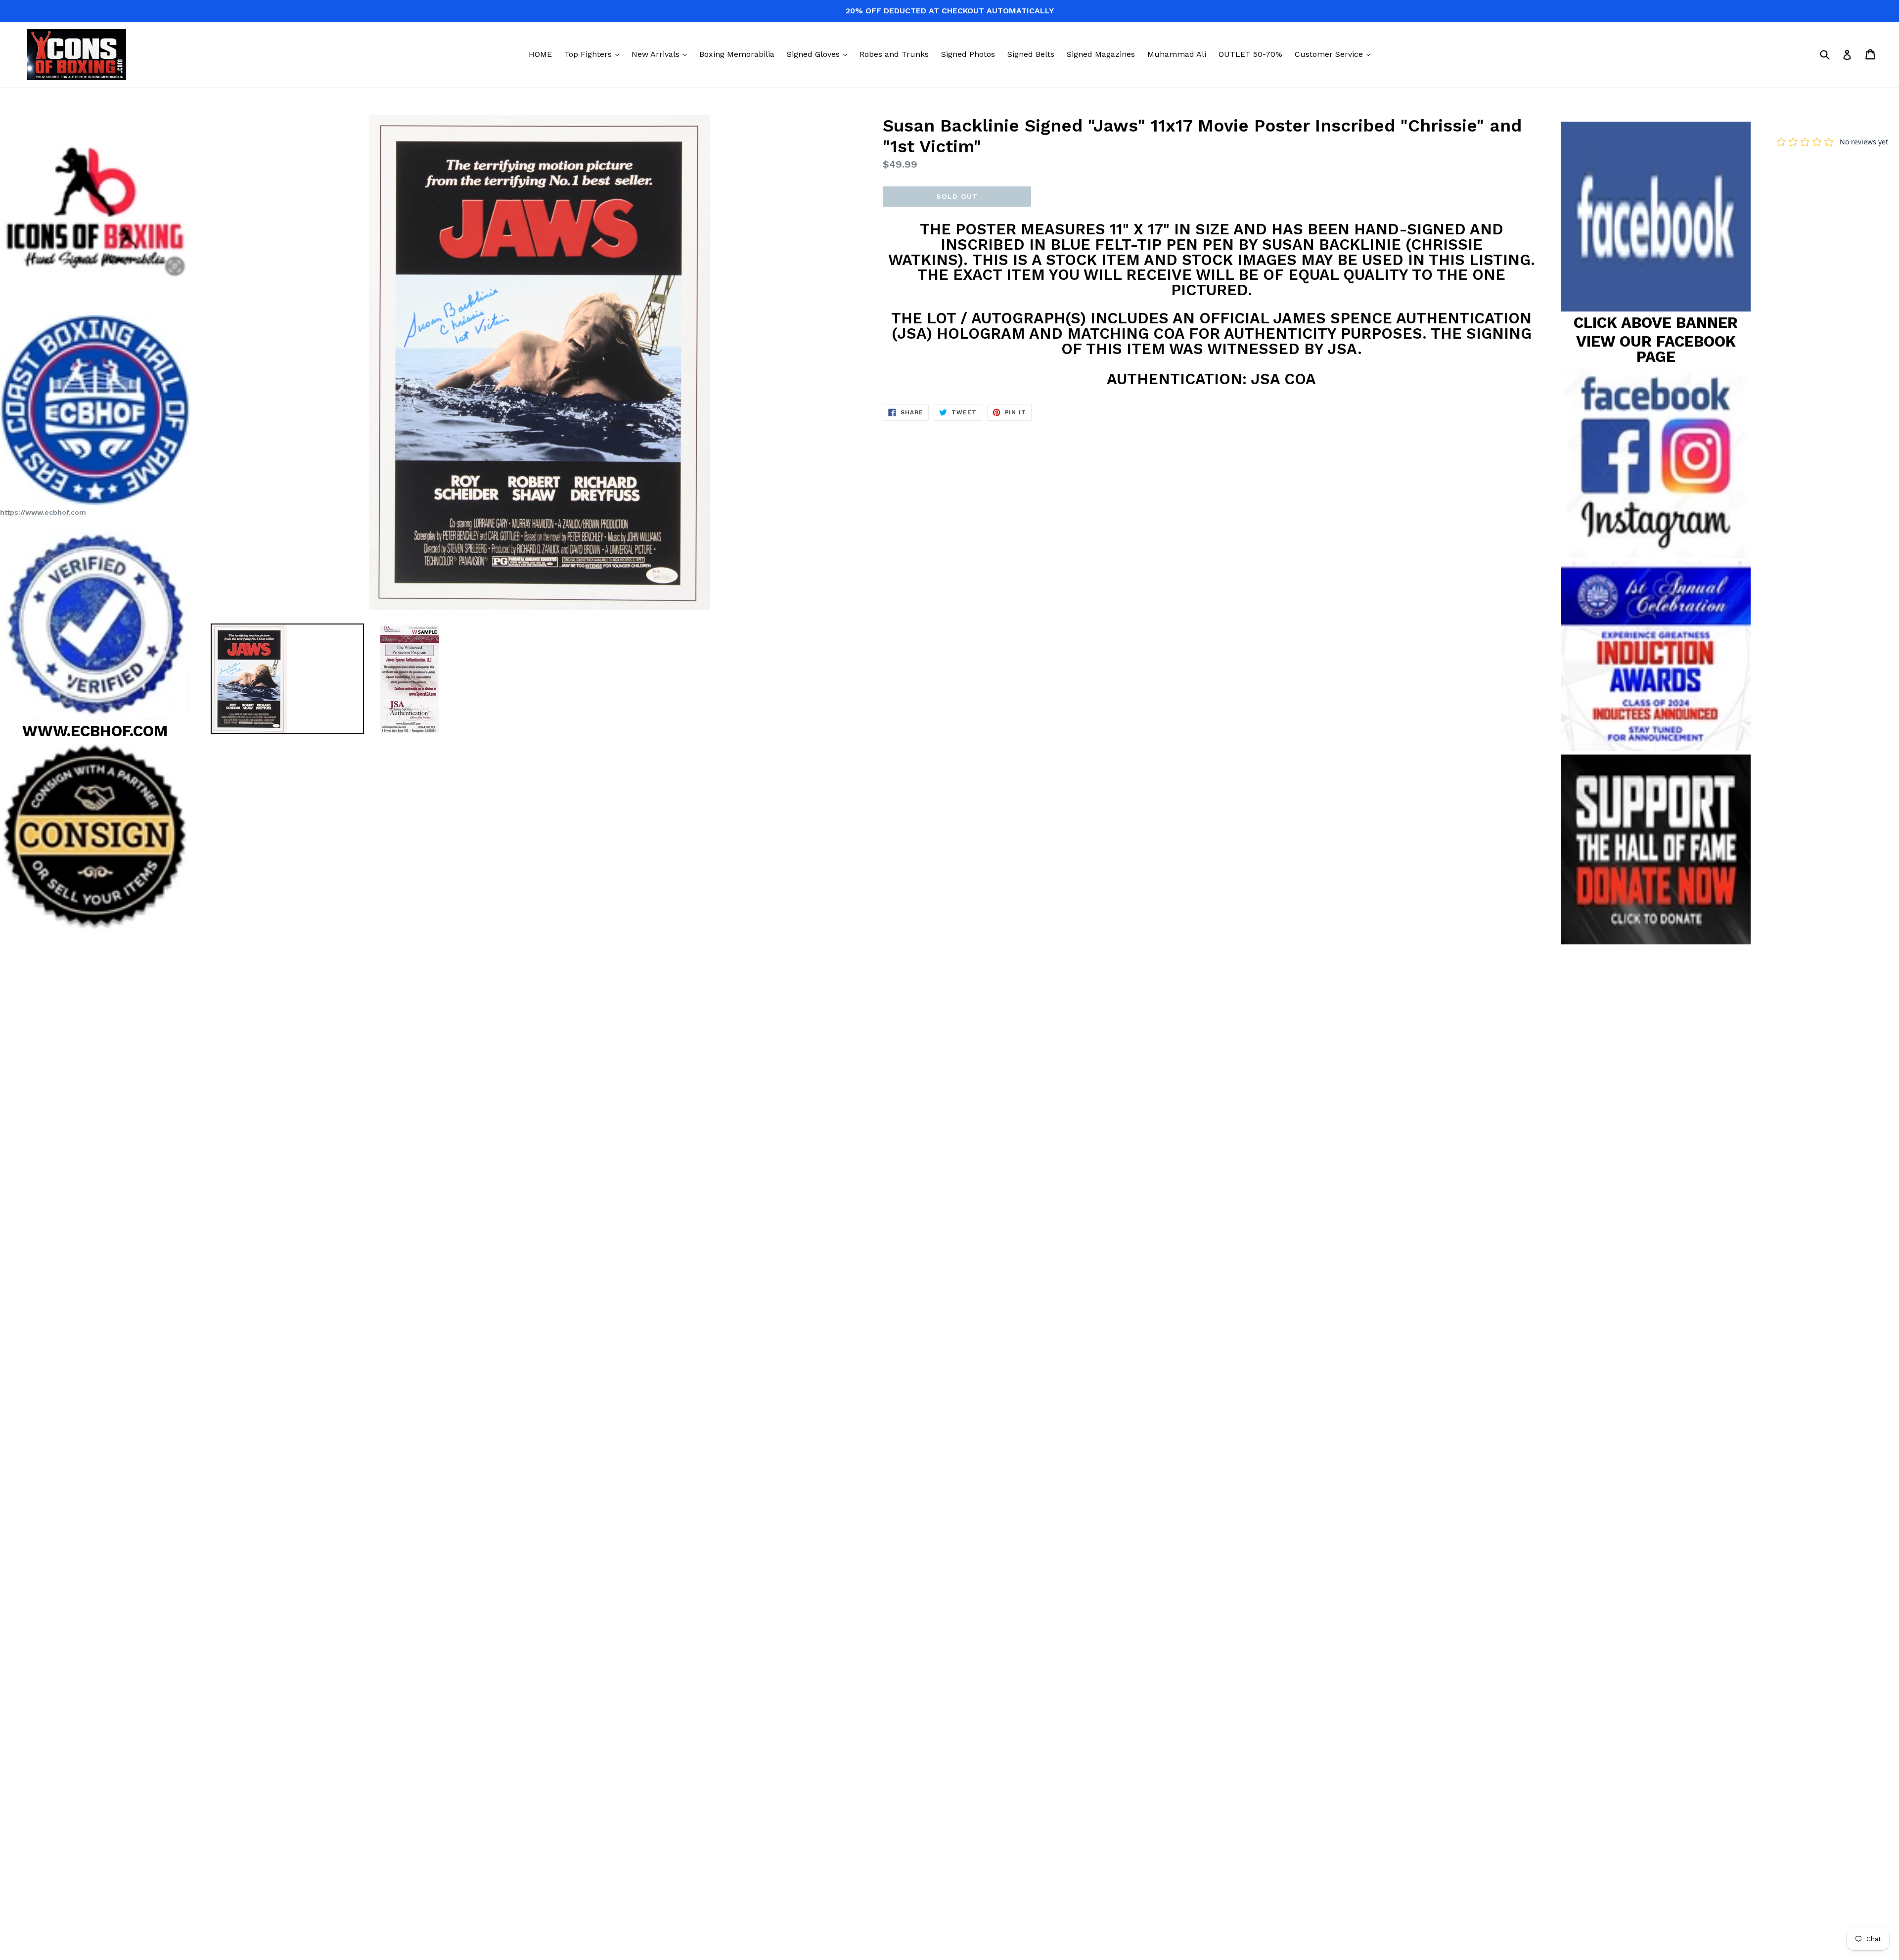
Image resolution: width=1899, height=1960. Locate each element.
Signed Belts (1031, 54)
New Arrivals (662, 54)
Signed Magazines (1101, 54)
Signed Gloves (819, 54)
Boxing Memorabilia (737, 54)
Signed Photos (968, 54)
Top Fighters (594, 54)
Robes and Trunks (894, 54)
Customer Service (1335, 54)
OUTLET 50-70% (1250, 54)
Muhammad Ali (1177, 54)
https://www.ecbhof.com (43, 512)
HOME (540, 54)
